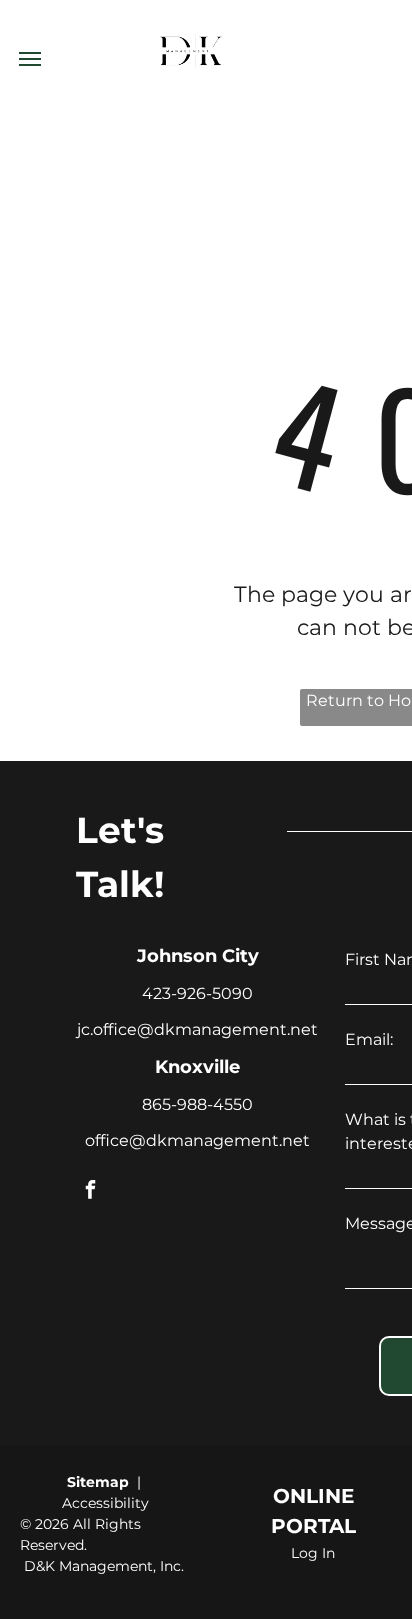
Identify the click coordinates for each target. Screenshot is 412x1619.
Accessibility (105, 1503)
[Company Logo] (191, 11)
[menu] (30, 59)
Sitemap (98, 1482)
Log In (313, 1553)
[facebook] (90, 1191)
